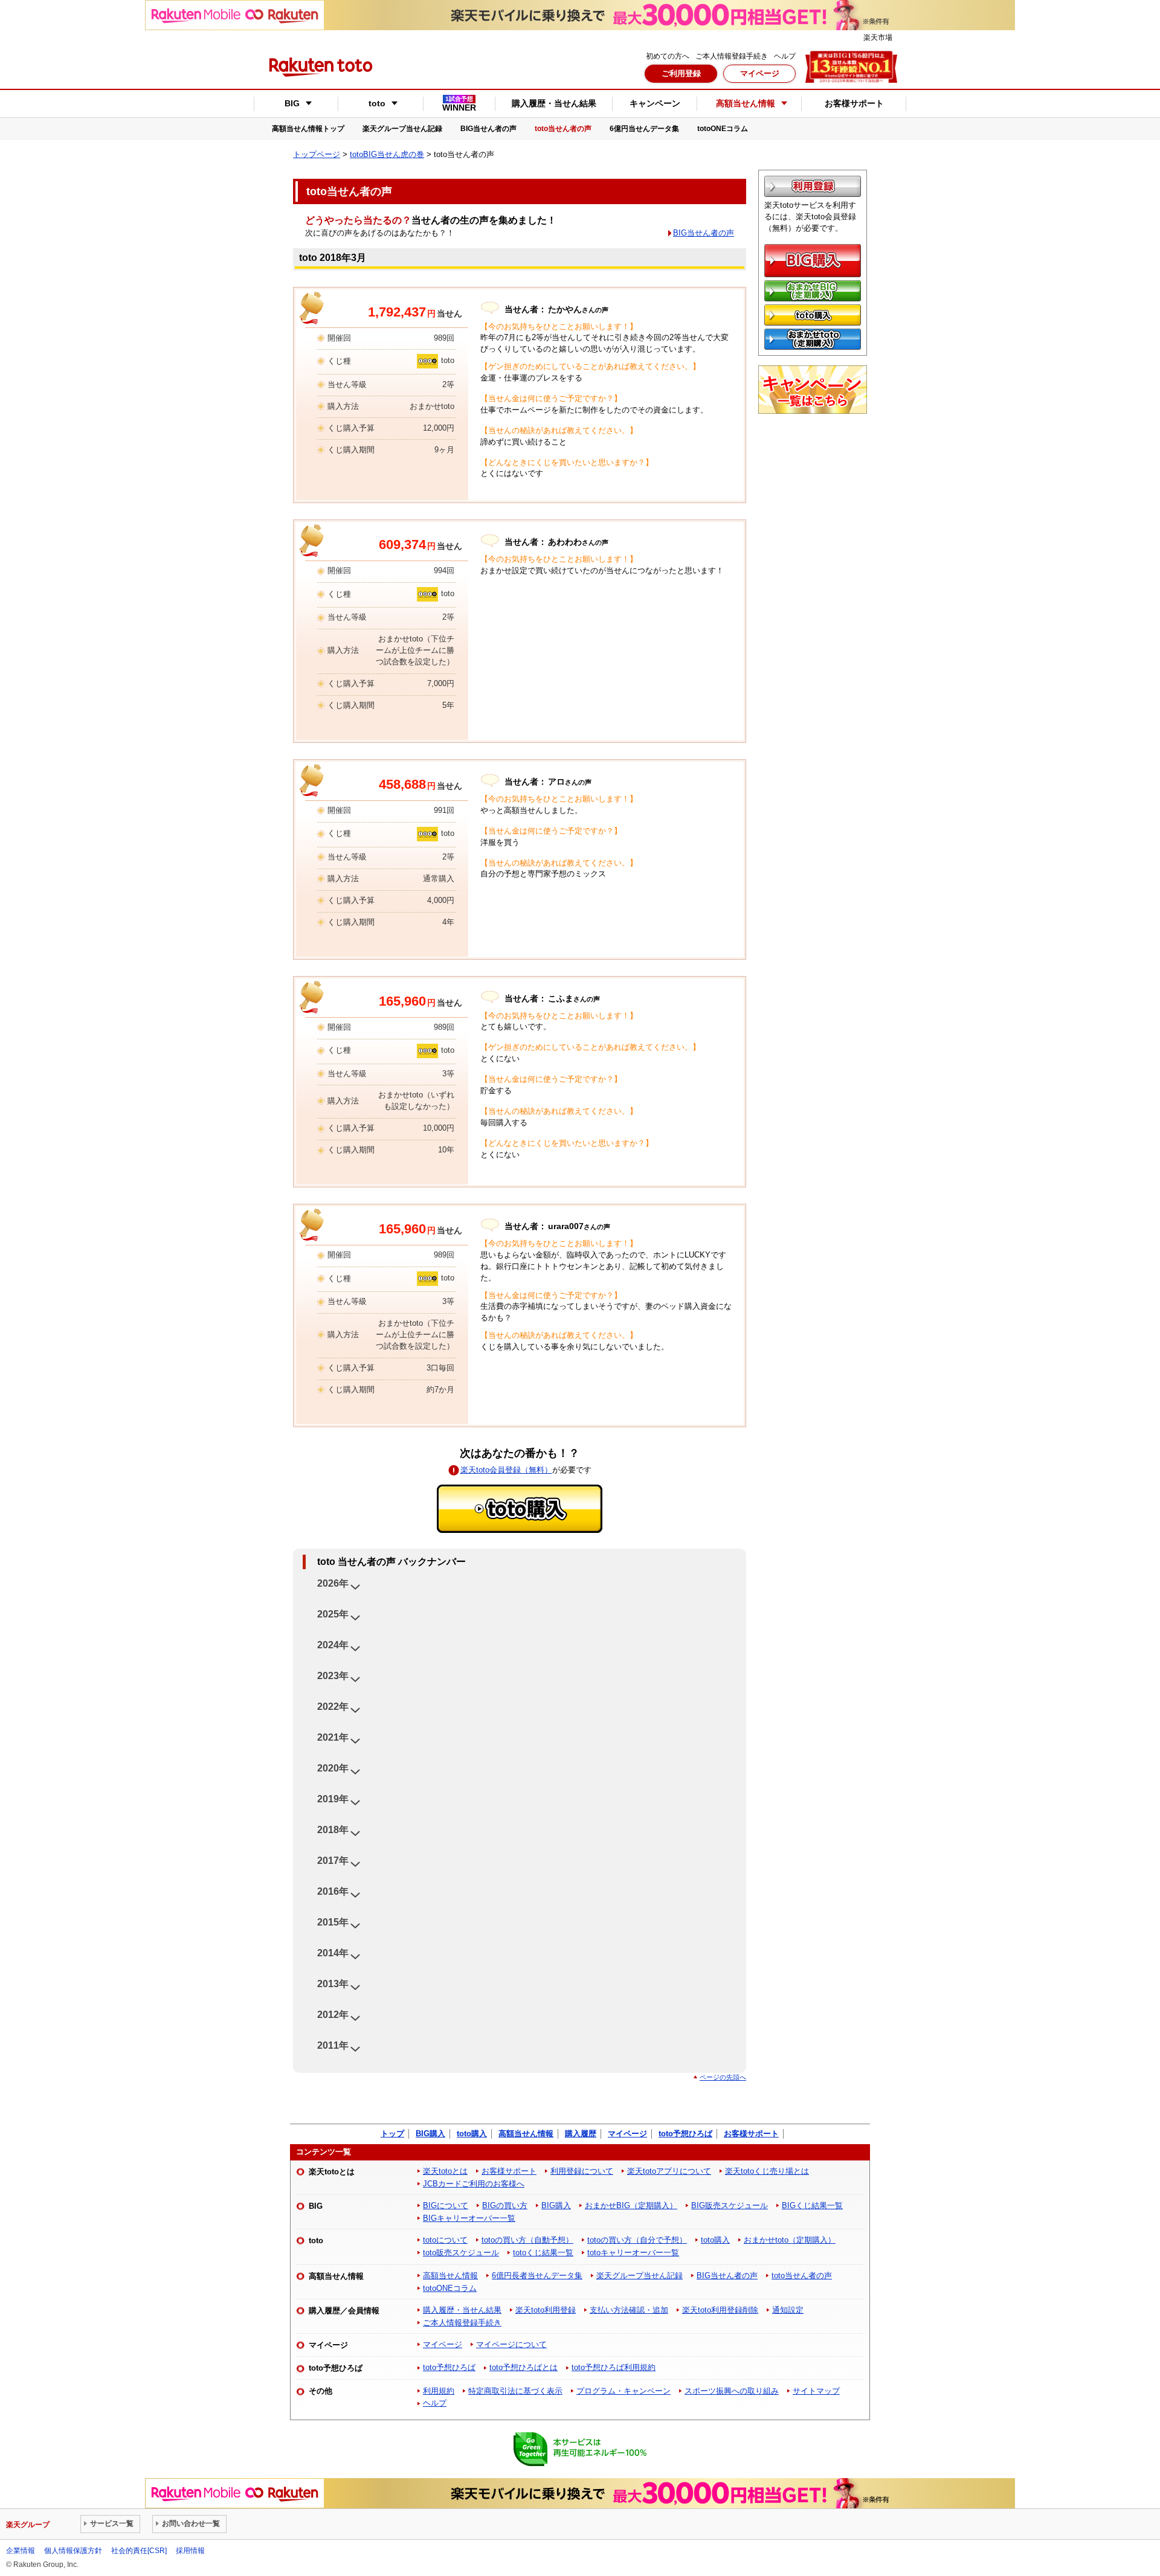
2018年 (333, 1830)
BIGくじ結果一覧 (812, 2205)
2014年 (333, 1953)
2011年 (333, 2045)
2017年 (333, 1861)
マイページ (760, 73)
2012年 (333, 2015)
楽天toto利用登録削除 (720, 2310)
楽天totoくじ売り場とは (767, 2171)
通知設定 (788, 2310)
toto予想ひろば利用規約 (614, 2367)
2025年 (333, 1614)
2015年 (333, 1922)
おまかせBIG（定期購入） (631, 2205)
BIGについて (446, 2205)
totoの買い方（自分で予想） (637, 2240)
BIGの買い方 (505, 2205)
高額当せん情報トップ (308, 129)
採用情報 (190, 2551)
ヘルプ (785, 56)
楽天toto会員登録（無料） (506, 1470)
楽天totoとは (445, 2171)
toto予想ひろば (685, 2134)
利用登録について (582, 2171)
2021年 (333, 1737)
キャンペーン (655, 103)
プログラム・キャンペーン (623, 2391)
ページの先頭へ (723, 2077)
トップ (392, 2134)
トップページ (317, 154)
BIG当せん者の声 (488, 129)
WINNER (459, 104)
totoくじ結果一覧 (543, 2253)
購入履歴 (581, 2134)
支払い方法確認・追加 (629, 2310)
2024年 (333, 1645)
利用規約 (439, 2391)
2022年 (333, 1707)
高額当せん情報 (526, 2134)
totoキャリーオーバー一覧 (633, 2253)
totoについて (445, 2240)
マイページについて (511, 2344)
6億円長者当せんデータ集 (537, 2276)
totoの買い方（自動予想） (527, 2240)
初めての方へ (668, 56)
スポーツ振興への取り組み (732, 2391)
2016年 (333, 1891)
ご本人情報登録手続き (732, 56)
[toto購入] (520, 1509)
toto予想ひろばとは (524, 2367)
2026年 (333, 1583)
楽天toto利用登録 (546, 2310)
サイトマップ (816, 2391)
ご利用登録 (681, 73)
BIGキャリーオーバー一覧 (469, 2218)
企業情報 (21, 2551)
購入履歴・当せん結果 (554, 103)
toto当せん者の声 (563, 129)
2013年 (333, 1984)
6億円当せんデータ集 (644, 129)
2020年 (333, 1768)
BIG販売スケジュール (730, 2205)
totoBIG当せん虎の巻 (387, 154)
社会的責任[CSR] (139, 2551)
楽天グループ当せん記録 (402, 129)
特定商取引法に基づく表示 (515, 2391)
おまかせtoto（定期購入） (790, 2240)
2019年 (333, 1799)
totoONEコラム (723, 129)
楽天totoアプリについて (669, 2171)
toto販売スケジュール (461, 2253)
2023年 (333, 1676)
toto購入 (472, 2134)
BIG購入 (430, 2134)
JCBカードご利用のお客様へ (474, 2184)
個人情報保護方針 (73, 2551)
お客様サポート (854, 103)
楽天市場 (878, 37)
